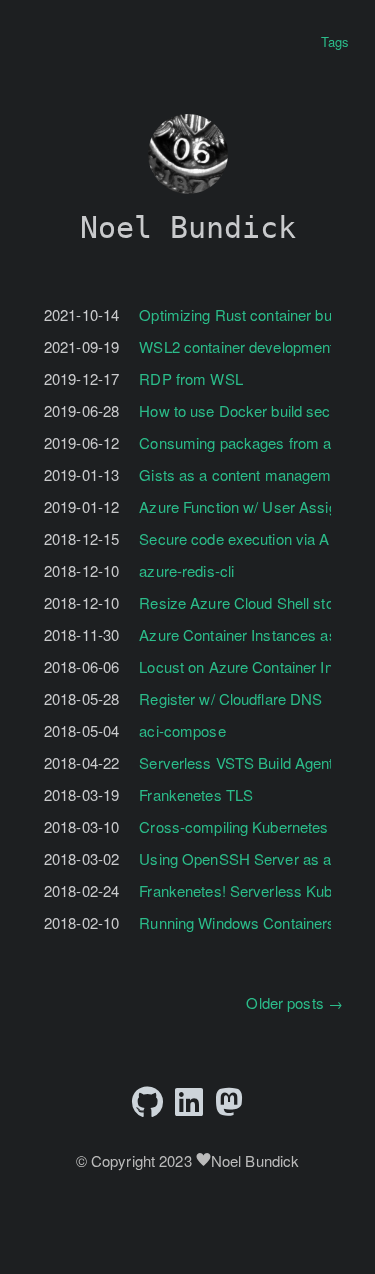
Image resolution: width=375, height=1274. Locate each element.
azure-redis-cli (186, 570)
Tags (335, 41)
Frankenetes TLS (196, 794)
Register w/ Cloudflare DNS (230, 698)
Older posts (294, 1002)
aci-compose (182, 730)
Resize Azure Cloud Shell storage (251, 602)
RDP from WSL (190, 378)
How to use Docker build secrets (247, 410)
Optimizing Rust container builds (246, 314)
